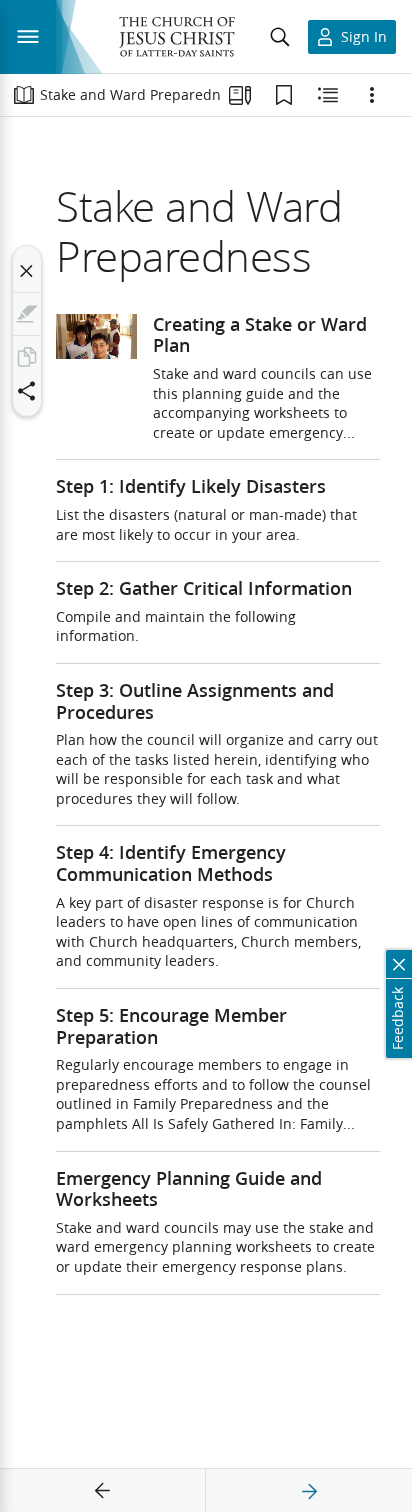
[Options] (372, 95)
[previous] (103, 1491)
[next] (309, 1491)
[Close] (27, 271)
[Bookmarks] (284, 95)
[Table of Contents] (24, 95)
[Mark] (27, 314)
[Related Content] (328, 95)
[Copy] (27, 357)
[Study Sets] (240, 95)
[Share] (27, 391)
